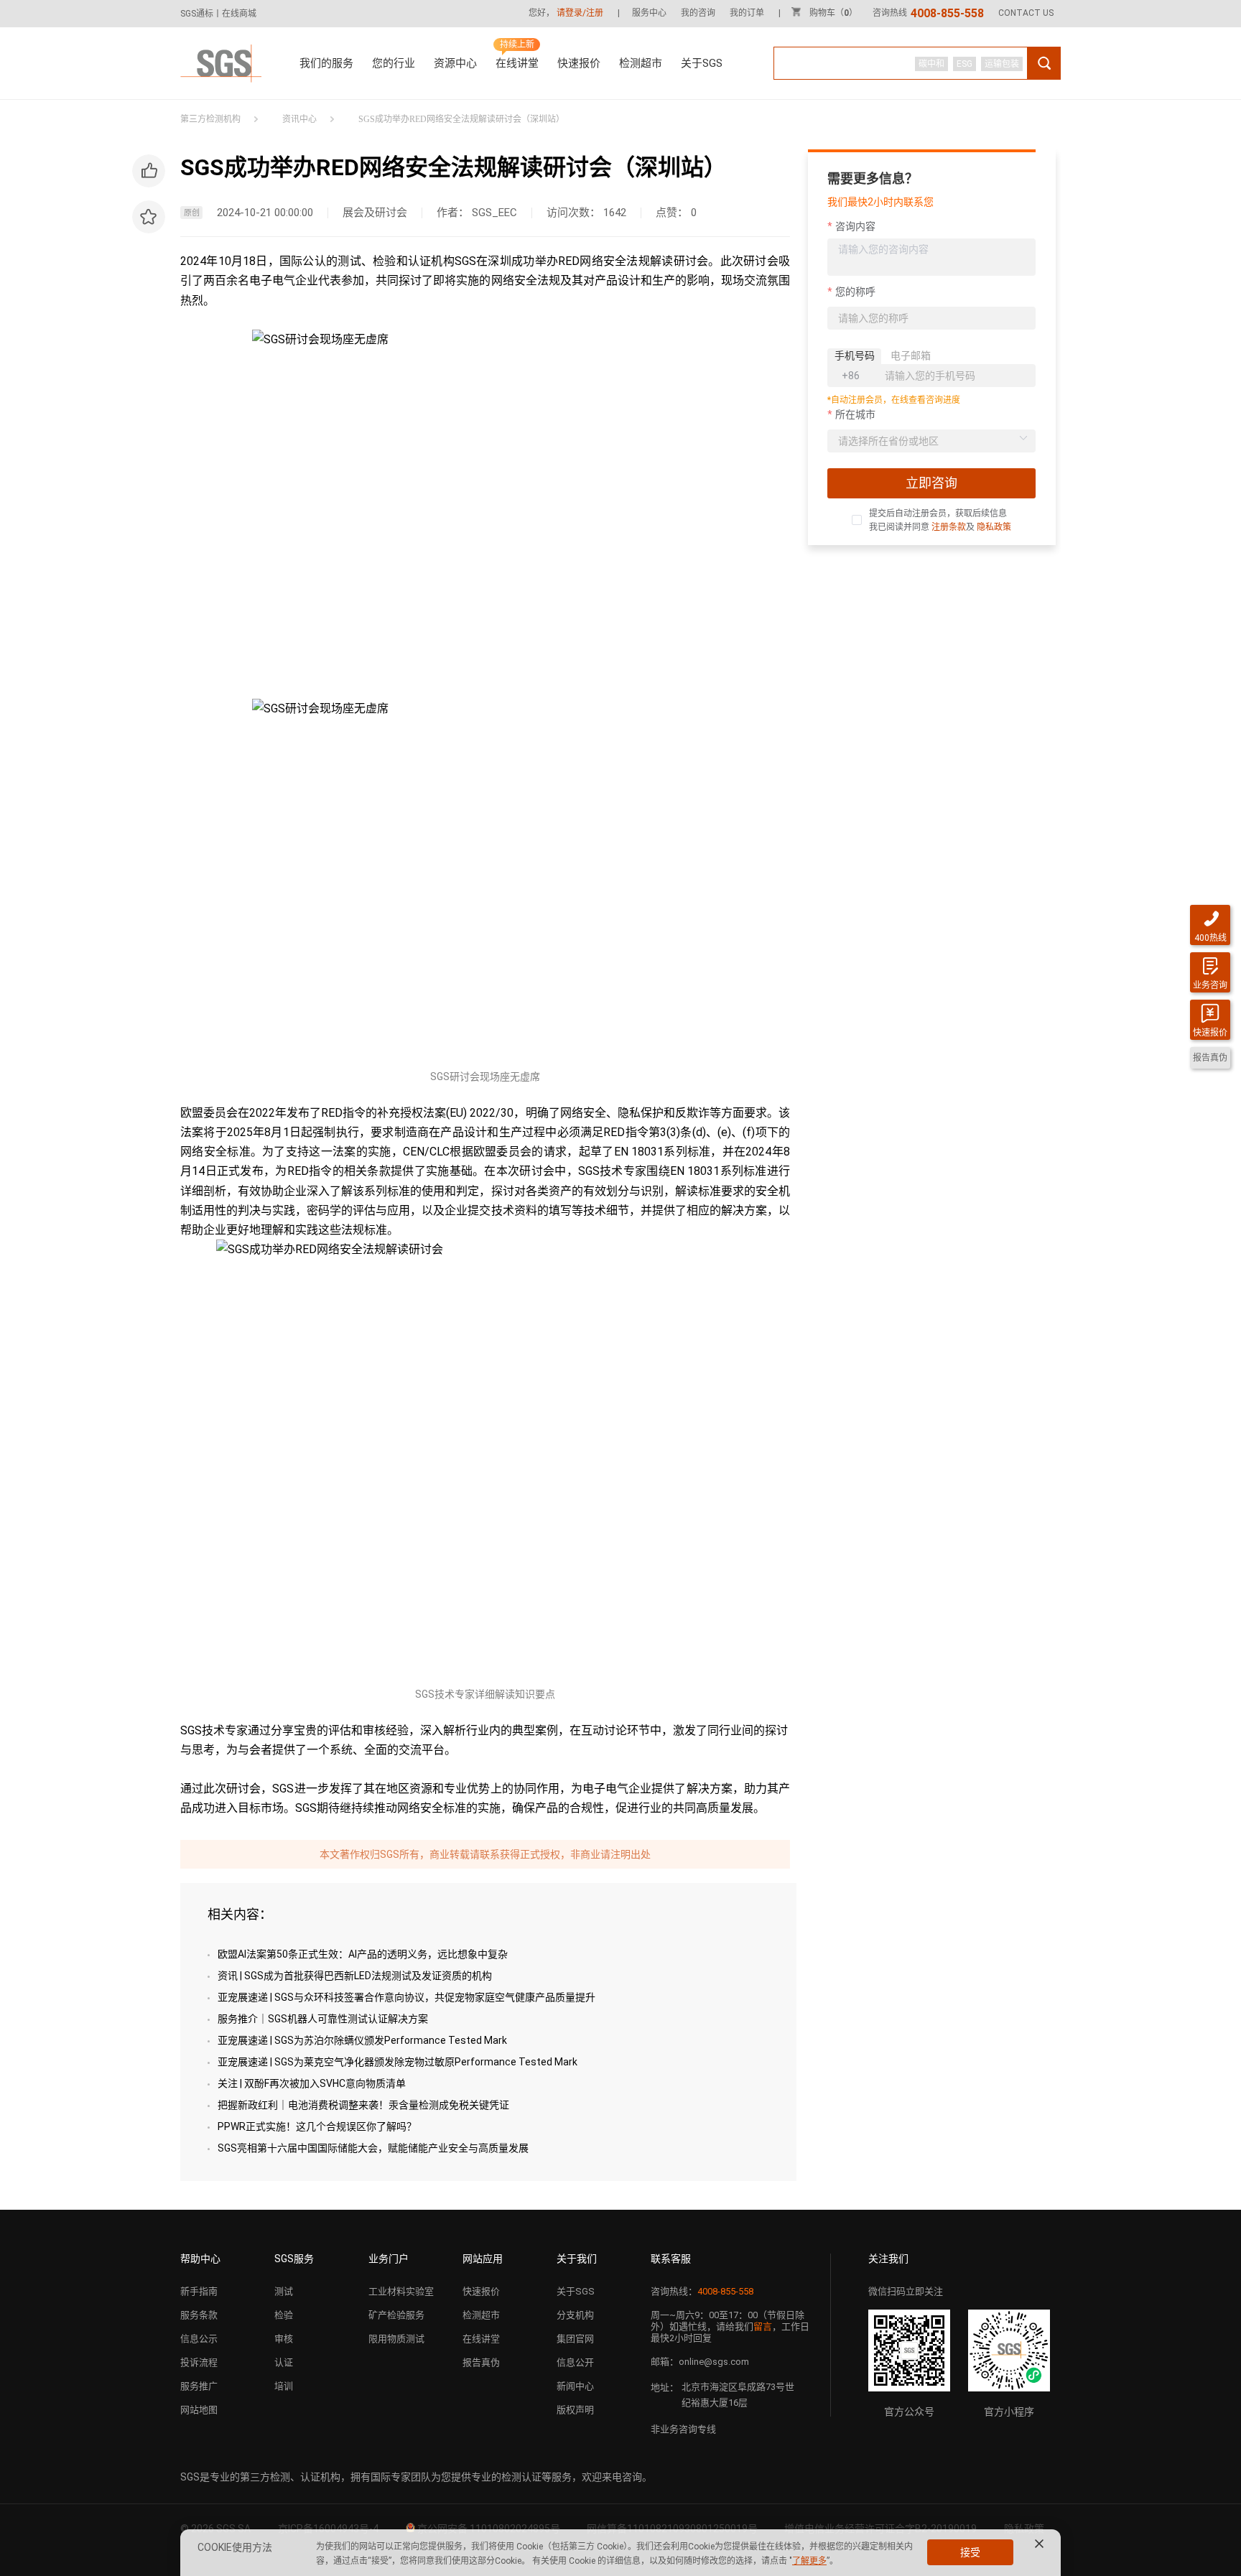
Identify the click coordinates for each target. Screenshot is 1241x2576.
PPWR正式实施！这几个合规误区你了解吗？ (317, 2126)
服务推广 (199, 2386)
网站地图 (199, 2410)
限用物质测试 (396, 2339)
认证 (284, 2362)
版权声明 (575, 2410)
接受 (970, 2552)
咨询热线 (928, 13)
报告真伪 (481, 2362)
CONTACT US (1026, 13)
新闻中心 (575, 2386)
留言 (763, 2326)
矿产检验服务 (396, 2315)
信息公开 (575, 2362)
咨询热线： (702, 2291)
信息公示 (199, 2339)
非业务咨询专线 (683, 2429)
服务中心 (649, 13)
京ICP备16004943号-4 (328, 2529)
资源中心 (455, 63)
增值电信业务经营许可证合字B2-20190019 (880, 2529)
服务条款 (199, 2315)
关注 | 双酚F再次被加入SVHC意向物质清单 (312, 2083)
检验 (284, 2315)
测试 (284, 2291)
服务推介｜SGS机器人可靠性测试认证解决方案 (323, 2019)
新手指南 (199, 2291)
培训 (284, 2386)
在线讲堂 (517, 63)
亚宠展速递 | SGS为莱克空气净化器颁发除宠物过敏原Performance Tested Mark (398, 2062)
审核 (284, 2339)
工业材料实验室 (401, 2291)
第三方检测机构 (210, 119)
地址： (665, 2387)
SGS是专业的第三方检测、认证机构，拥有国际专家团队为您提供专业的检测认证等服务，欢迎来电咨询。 (416, 2477)
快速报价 (579, 63)
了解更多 (809, 2561)
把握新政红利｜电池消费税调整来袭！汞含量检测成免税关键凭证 (363, 2105)
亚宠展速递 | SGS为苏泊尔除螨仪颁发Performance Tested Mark (362, 2040)
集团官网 (575, 2339)
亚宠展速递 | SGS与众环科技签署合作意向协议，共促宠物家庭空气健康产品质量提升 (406, 1997)
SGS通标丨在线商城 (218, 14)
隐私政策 (994, 527)
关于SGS (702, 63)
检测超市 (641, 63)
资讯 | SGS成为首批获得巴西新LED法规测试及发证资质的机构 (355, 1976)
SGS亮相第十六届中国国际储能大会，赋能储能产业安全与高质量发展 (373, 2148)
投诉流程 (199, 2362)
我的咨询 (698, 13)
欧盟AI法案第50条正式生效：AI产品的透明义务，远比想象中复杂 (363, 1954)
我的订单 (747, 13)
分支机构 (575, 2315)
